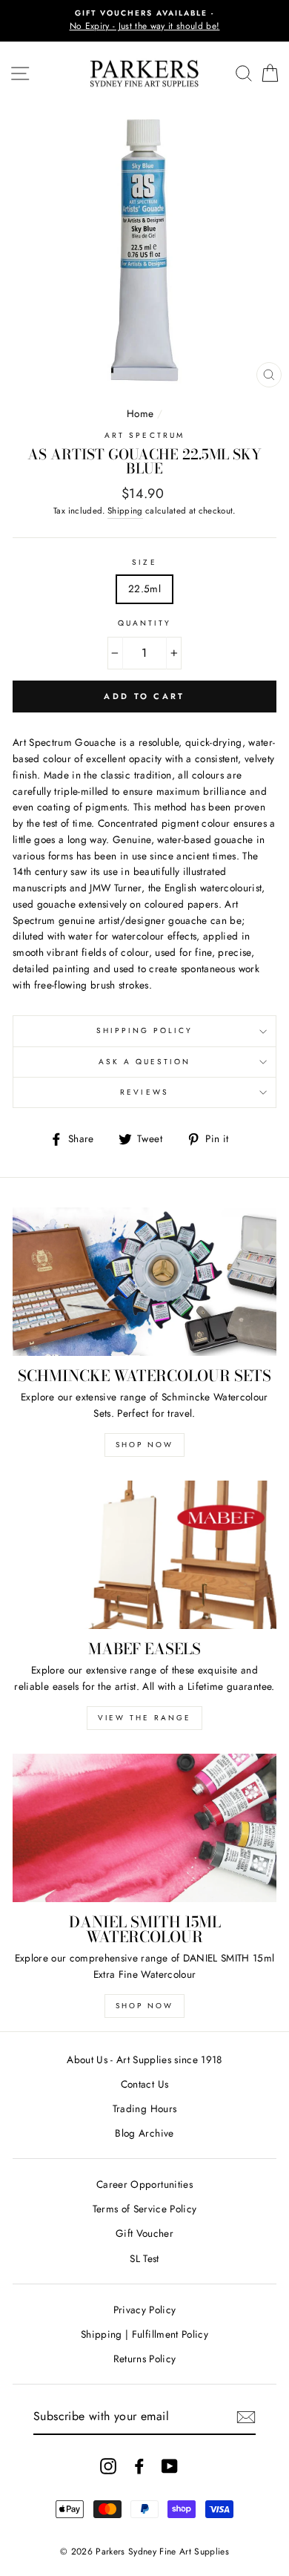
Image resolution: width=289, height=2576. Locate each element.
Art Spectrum (144, 435)
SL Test (144, 2258)
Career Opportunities (144, 2184)
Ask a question (145, 1062)
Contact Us (144, 2084)
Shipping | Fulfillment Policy (144, 2334)
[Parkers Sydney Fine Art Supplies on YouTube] (170, 2466)
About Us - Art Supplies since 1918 (144, 2059)
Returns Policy (145, 2359)
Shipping (125, 511)
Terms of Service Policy (145, 2209)
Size (144, 562)
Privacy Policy (145, 2310)
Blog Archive (144, 2133)
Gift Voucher (144, 2233)
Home (140, 413)
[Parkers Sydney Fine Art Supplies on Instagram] (108, 2466)
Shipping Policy (145, 1030)
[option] (144, 21)
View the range (144, 1718)
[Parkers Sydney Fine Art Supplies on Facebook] (139, 2466)
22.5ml (144, 589)
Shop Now (144, 1445)
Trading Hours (144, 2108)
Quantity (144, 623)
